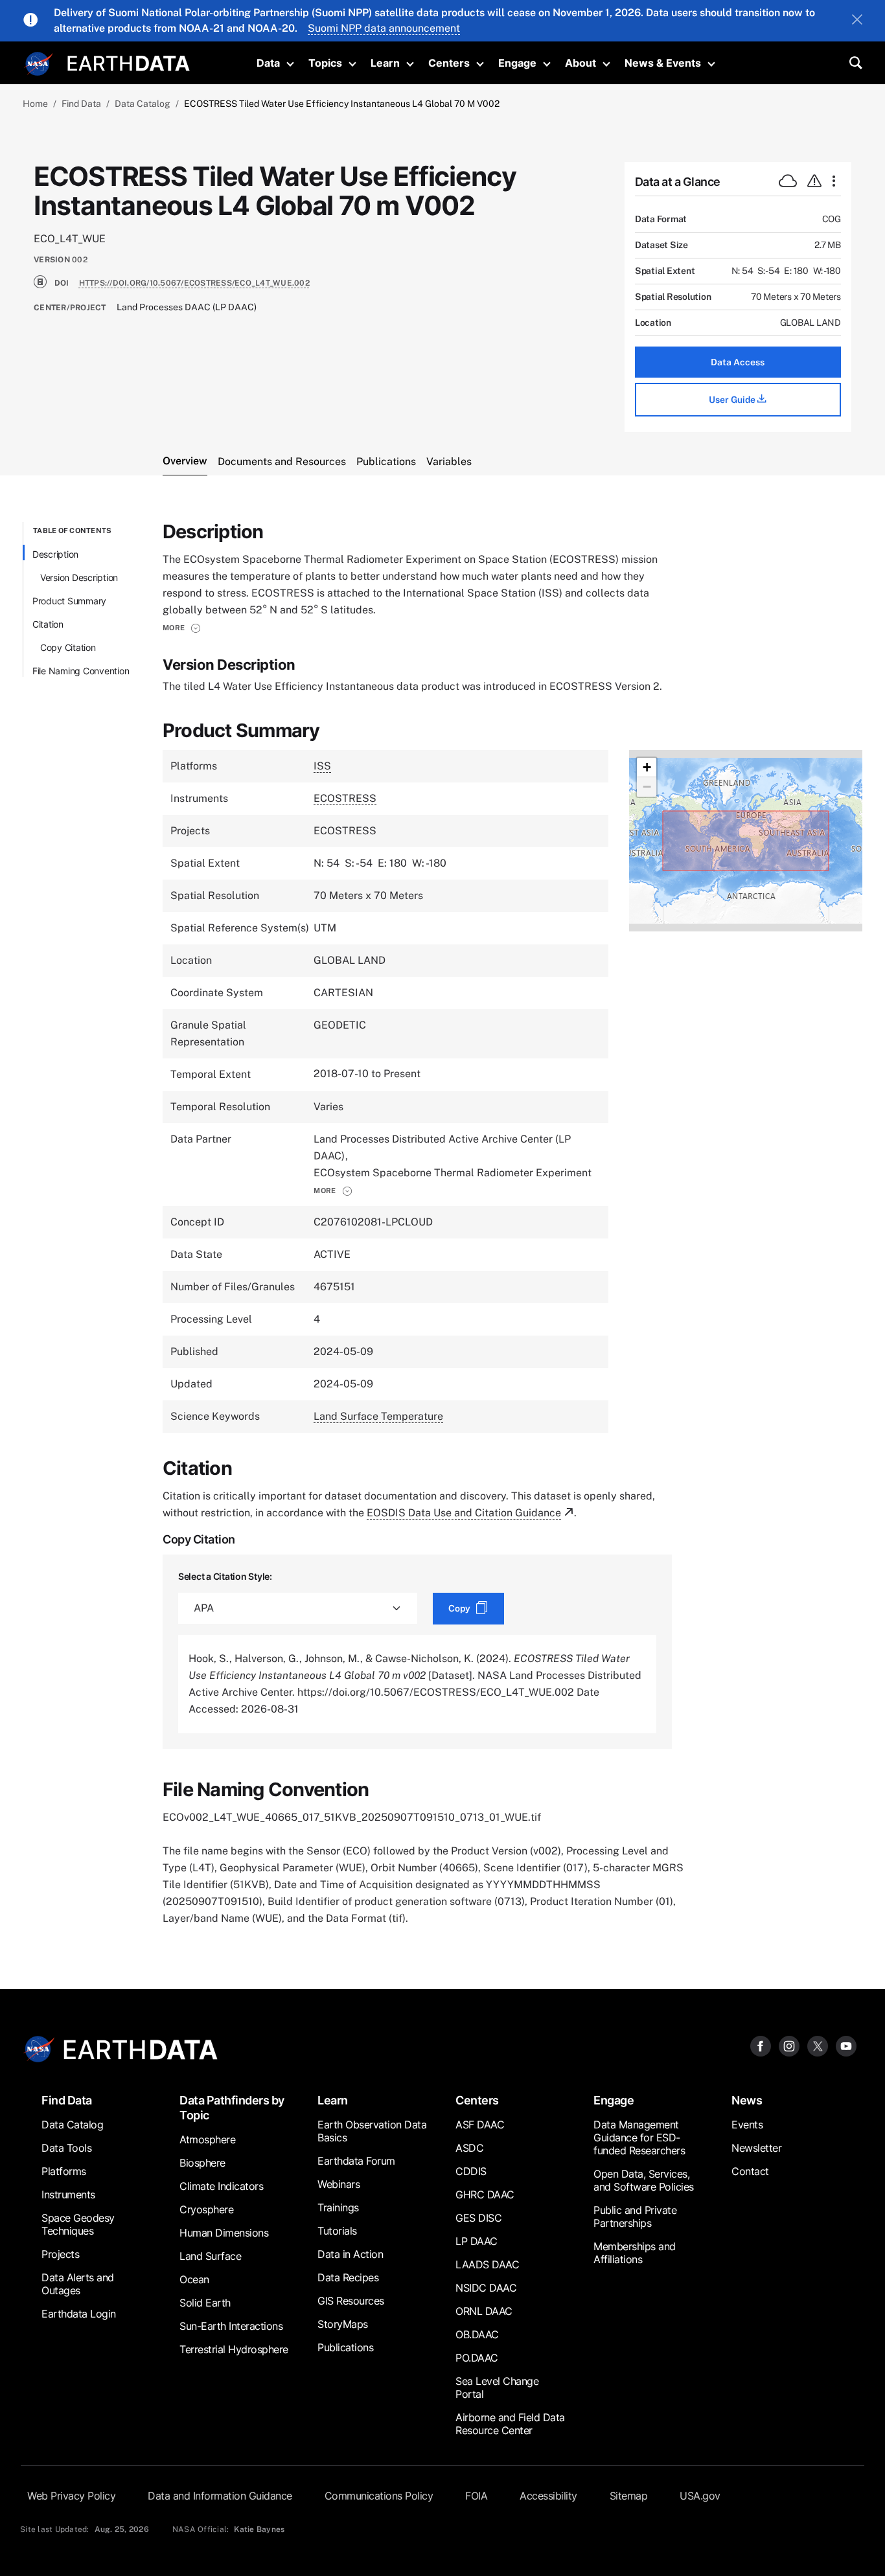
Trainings (338, 2207)
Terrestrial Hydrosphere (234, 2349)
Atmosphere (207, 2139)
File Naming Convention (81, 671)
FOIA (476, 2496)
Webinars (339, 2184)
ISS (322, 766)
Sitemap (629, 2496)
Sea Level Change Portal (497, 2388)
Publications (345, 2347)
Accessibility (548, 2496)
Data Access (738, 362)
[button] (182, 628)
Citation (48, 624)
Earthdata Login (79, 2314)
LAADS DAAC (487, 2264)
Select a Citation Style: (225, 1576)
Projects (60, 2254)
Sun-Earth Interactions (231, 2326)
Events (747, 2125)
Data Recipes (348, 2277)
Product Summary (69, 601)
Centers (449, 63)
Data (268, 63)
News (747, 2100)
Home (35, 104)
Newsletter (756, 2148)
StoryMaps (343, 2324)
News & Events (663, 63)
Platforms (64, 2171)
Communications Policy (379, 2496)
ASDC (469, 2148)
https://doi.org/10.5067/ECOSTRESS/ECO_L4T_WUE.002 (194, 283)
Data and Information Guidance (220, 2496)
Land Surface (210, 2256)
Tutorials (337, 2231)
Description (55, 554)
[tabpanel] (442, 1225)
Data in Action (350, 2254)
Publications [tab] (386, 462)
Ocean (194, 2279)
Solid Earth (205, 2303)
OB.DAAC (477, 2334)
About (580, 63)
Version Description (79, 577)
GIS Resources (351, 2301)
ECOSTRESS (345, 798)
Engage (517, 63)
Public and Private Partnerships (635, 2217)
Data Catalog (143, 104)
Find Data (81, 104)
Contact (750, 2171)
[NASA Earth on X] (818, 2046)
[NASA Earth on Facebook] (761, 2046)
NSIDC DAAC (486, 2288)
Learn (385, 63)
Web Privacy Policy (71, 2496)
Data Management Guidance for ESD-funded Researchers (639, 2137)
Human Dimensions (224, 2233)
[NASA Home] (39, 64)
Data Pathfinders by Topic (232, 2108)
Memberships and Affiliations (635, 2253)
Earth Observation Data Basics (372, 2131)
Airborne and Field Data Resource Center (510, 2424)
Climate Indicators (221, 2186)
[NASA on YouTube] (846, 2046)
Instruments (68, 2194)
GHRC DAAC (485, 2194)
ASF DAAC (480, 2125)
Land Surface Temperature (378, 1416)
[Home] (129, 62)
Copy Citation (68, 647)
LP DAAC (477, 2241)
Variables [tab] (449, 462)
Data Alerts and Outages (78, 2284)
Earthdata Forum (356, 2161)
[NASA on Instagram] (789, 2046)
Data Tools (66, 2148)
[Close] (857, 21)
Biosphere (202, 2163)
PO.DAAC (477, 2358)
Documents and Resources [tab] (282, 462)
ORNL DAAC (484, 2311)
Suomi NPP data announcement (384, 28)
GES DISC (478, 2218)
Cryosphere (206, 2209)
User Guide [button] (733, 400)
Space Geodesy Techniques (78, 2224)
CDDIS (471, 2171)
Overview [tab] (185, 461)
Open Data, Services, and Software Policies (644, 2180)
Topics (325, 63)
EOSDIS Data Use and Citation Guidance (464, 1513)
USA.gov (700, 2496)
